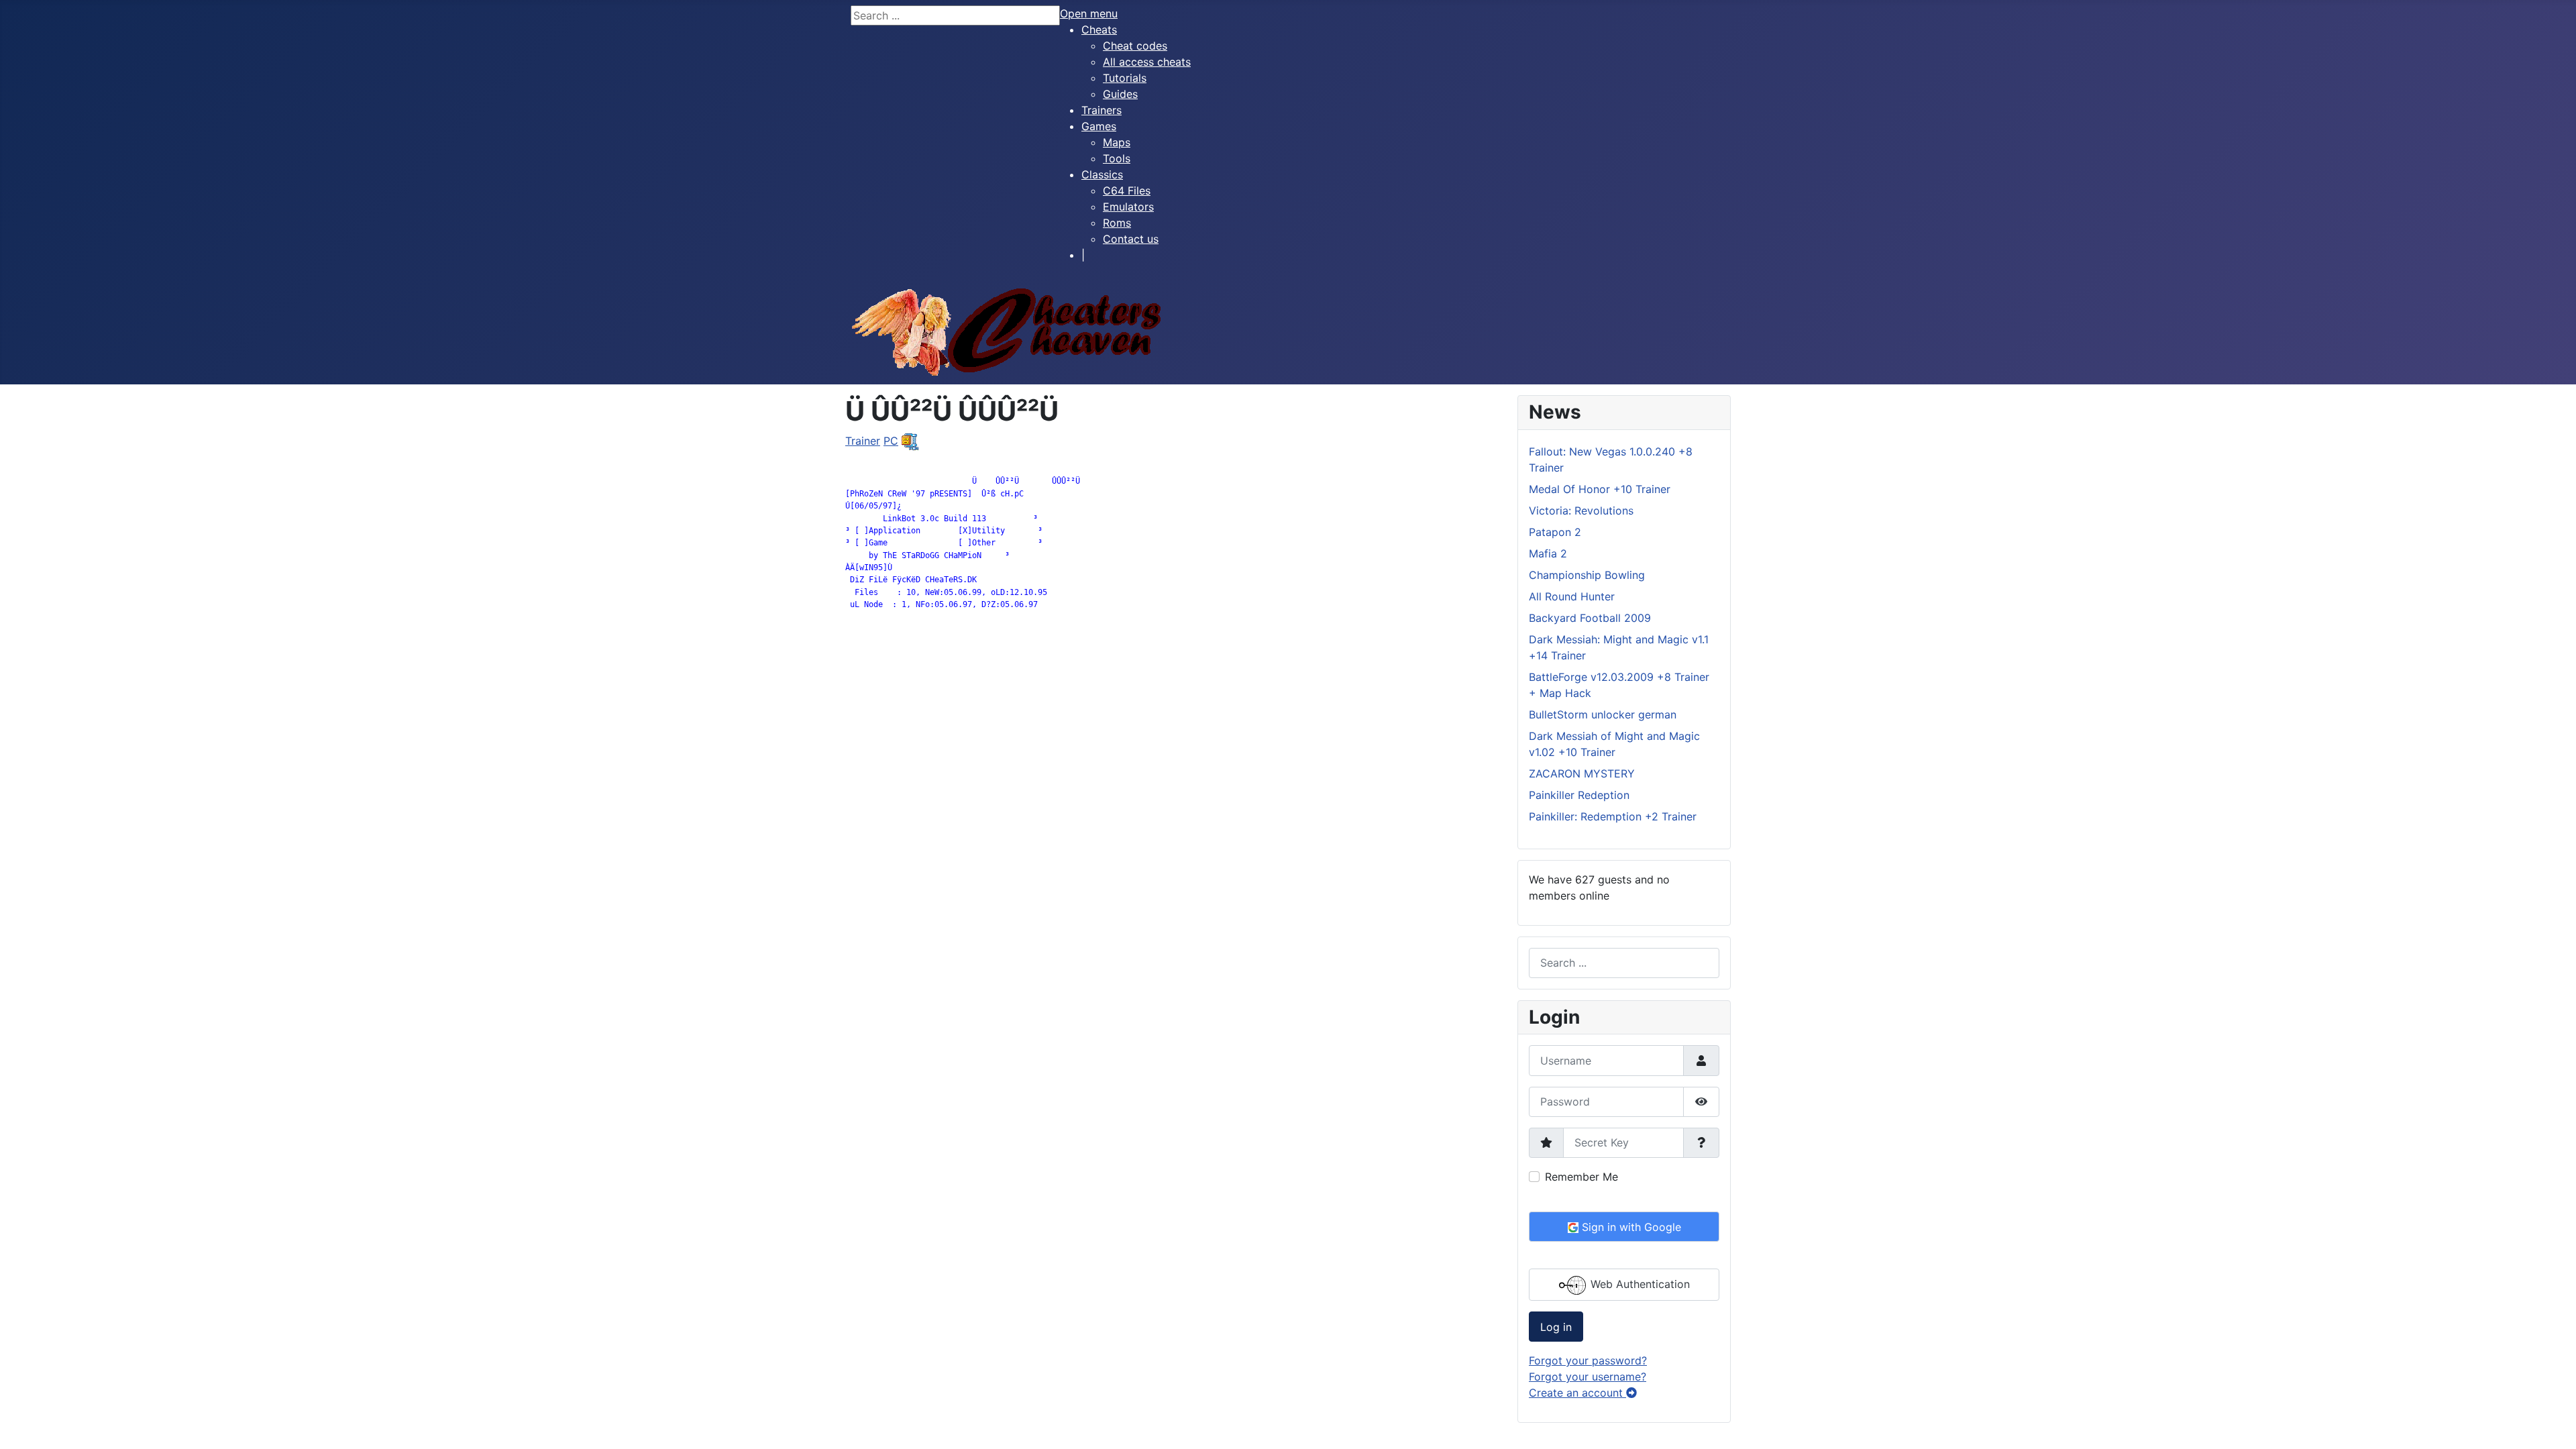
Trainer (863, 441)
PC (891, 441)
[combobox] (1624, 963)
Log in (1556, 1327)
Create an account (1577, 1393)
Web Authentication (1639, 1284)
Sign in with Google (1630, 1227)
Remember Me (1581, 1177)
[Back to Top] (2553, 1424)
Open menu (1089, 13)
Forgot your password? (1588, 1360)
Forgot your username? (1588, 1377)
